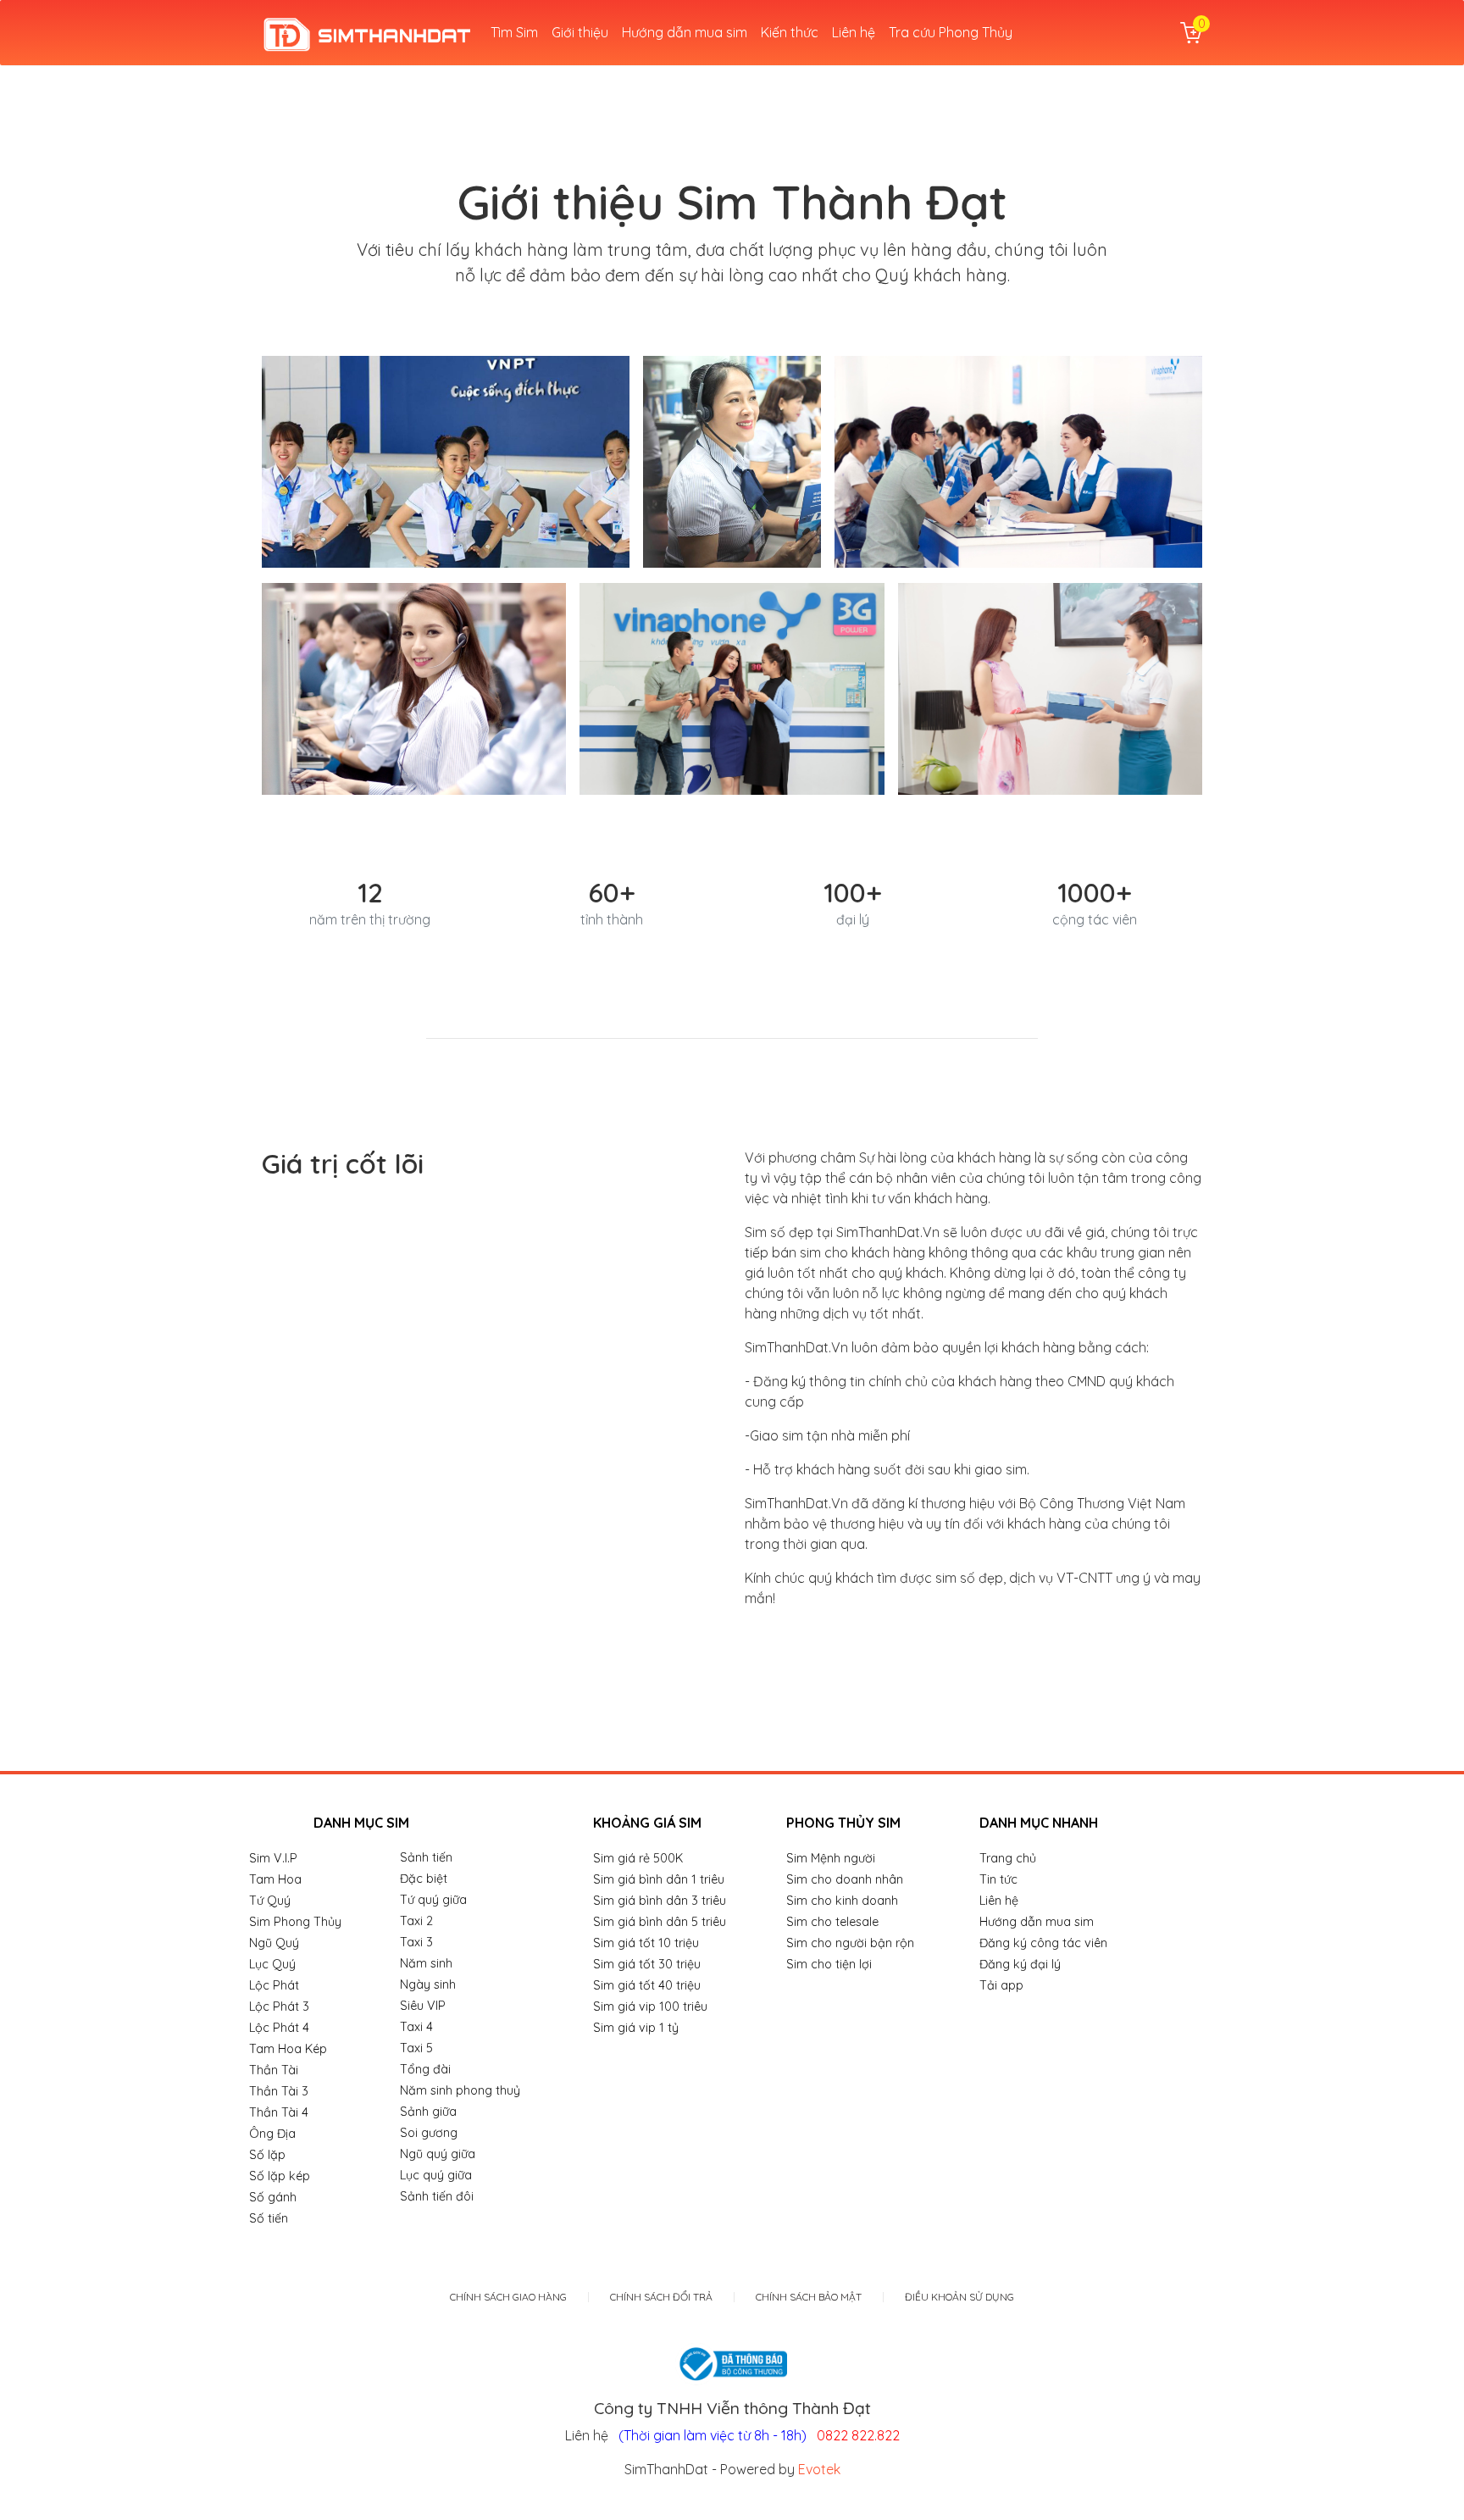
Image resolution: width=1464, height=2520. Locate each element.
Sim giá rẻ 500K (638, 1858)
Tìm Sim (514, 32)
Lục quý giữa (436, 2175)
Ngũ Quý (274, 1943)
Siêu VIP (423, 2006)
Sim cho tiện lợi (829, 1964)
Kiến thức (790, 32)
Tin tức (998, 1879)
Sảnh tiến (426, 1857)
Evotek (819, 2469)
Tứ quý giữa (433, 1900)
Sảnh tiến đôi (437, 2196)
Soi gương (429, 2133)
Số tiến (269, 2218)
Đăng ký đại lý (1020, 1964)
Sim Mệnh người (831, 1858)
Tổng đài (425, 2069)
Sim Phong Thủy (295, 1922)
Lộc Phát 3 (279, 2007)
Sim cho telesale (832, 1922)
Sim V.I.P (273, 1858)
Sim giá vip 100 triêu (650, 2007)
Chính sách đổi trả (661, 2297)
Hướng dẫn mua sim (685, 32)
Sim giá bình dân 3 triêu (660, 1901)
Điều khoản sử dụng (959, 2297)
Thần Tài (274, 2070)
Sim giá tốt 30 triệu (647, 1964)
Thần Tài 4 (279, 2112)
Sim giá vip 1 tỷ (636, 2028)
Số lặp (267, 2155)
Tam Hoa (275, 1879)
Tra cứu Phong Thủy (951, 32)
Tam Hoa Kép (288, 2049)
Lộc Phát (274, 1985)
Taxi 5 (416, 2048)
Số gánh (273, 2197)
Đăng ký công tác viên (1043, 1943)
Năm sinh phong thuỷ (460, 2090)
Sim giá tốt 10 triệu (646, 1943)
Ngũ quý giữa (438, 2154)
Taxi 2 (416, 1921)
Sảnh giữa (428, 2112)
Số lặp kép (280, 2176)
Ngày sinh (428, 1984)
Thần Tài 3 (279, 2091)
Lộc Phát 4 (279, 2028)
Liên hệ (854, 32)
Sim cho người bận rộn (850, 1943)
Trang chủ (1008, 1858)
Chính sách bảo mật (809, 2297)
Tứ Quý (270, 1901)
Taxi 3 (416, 1942)
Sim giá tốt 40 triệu (647, 1985)
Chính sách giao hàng (508, 2297)
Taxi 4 (416, 2027)
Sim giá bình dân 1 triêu (659, 1879)
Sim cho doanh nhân (845, 1879)
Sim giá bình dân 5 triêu (660, 1922)
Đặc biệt (424, 1879)
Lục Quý (272, 1964)
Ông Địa (272, 2134)
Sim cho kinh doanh (842, 1901)
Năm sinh (426, 1963)
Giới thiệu (580, 32)
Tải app (1001, 1985)
